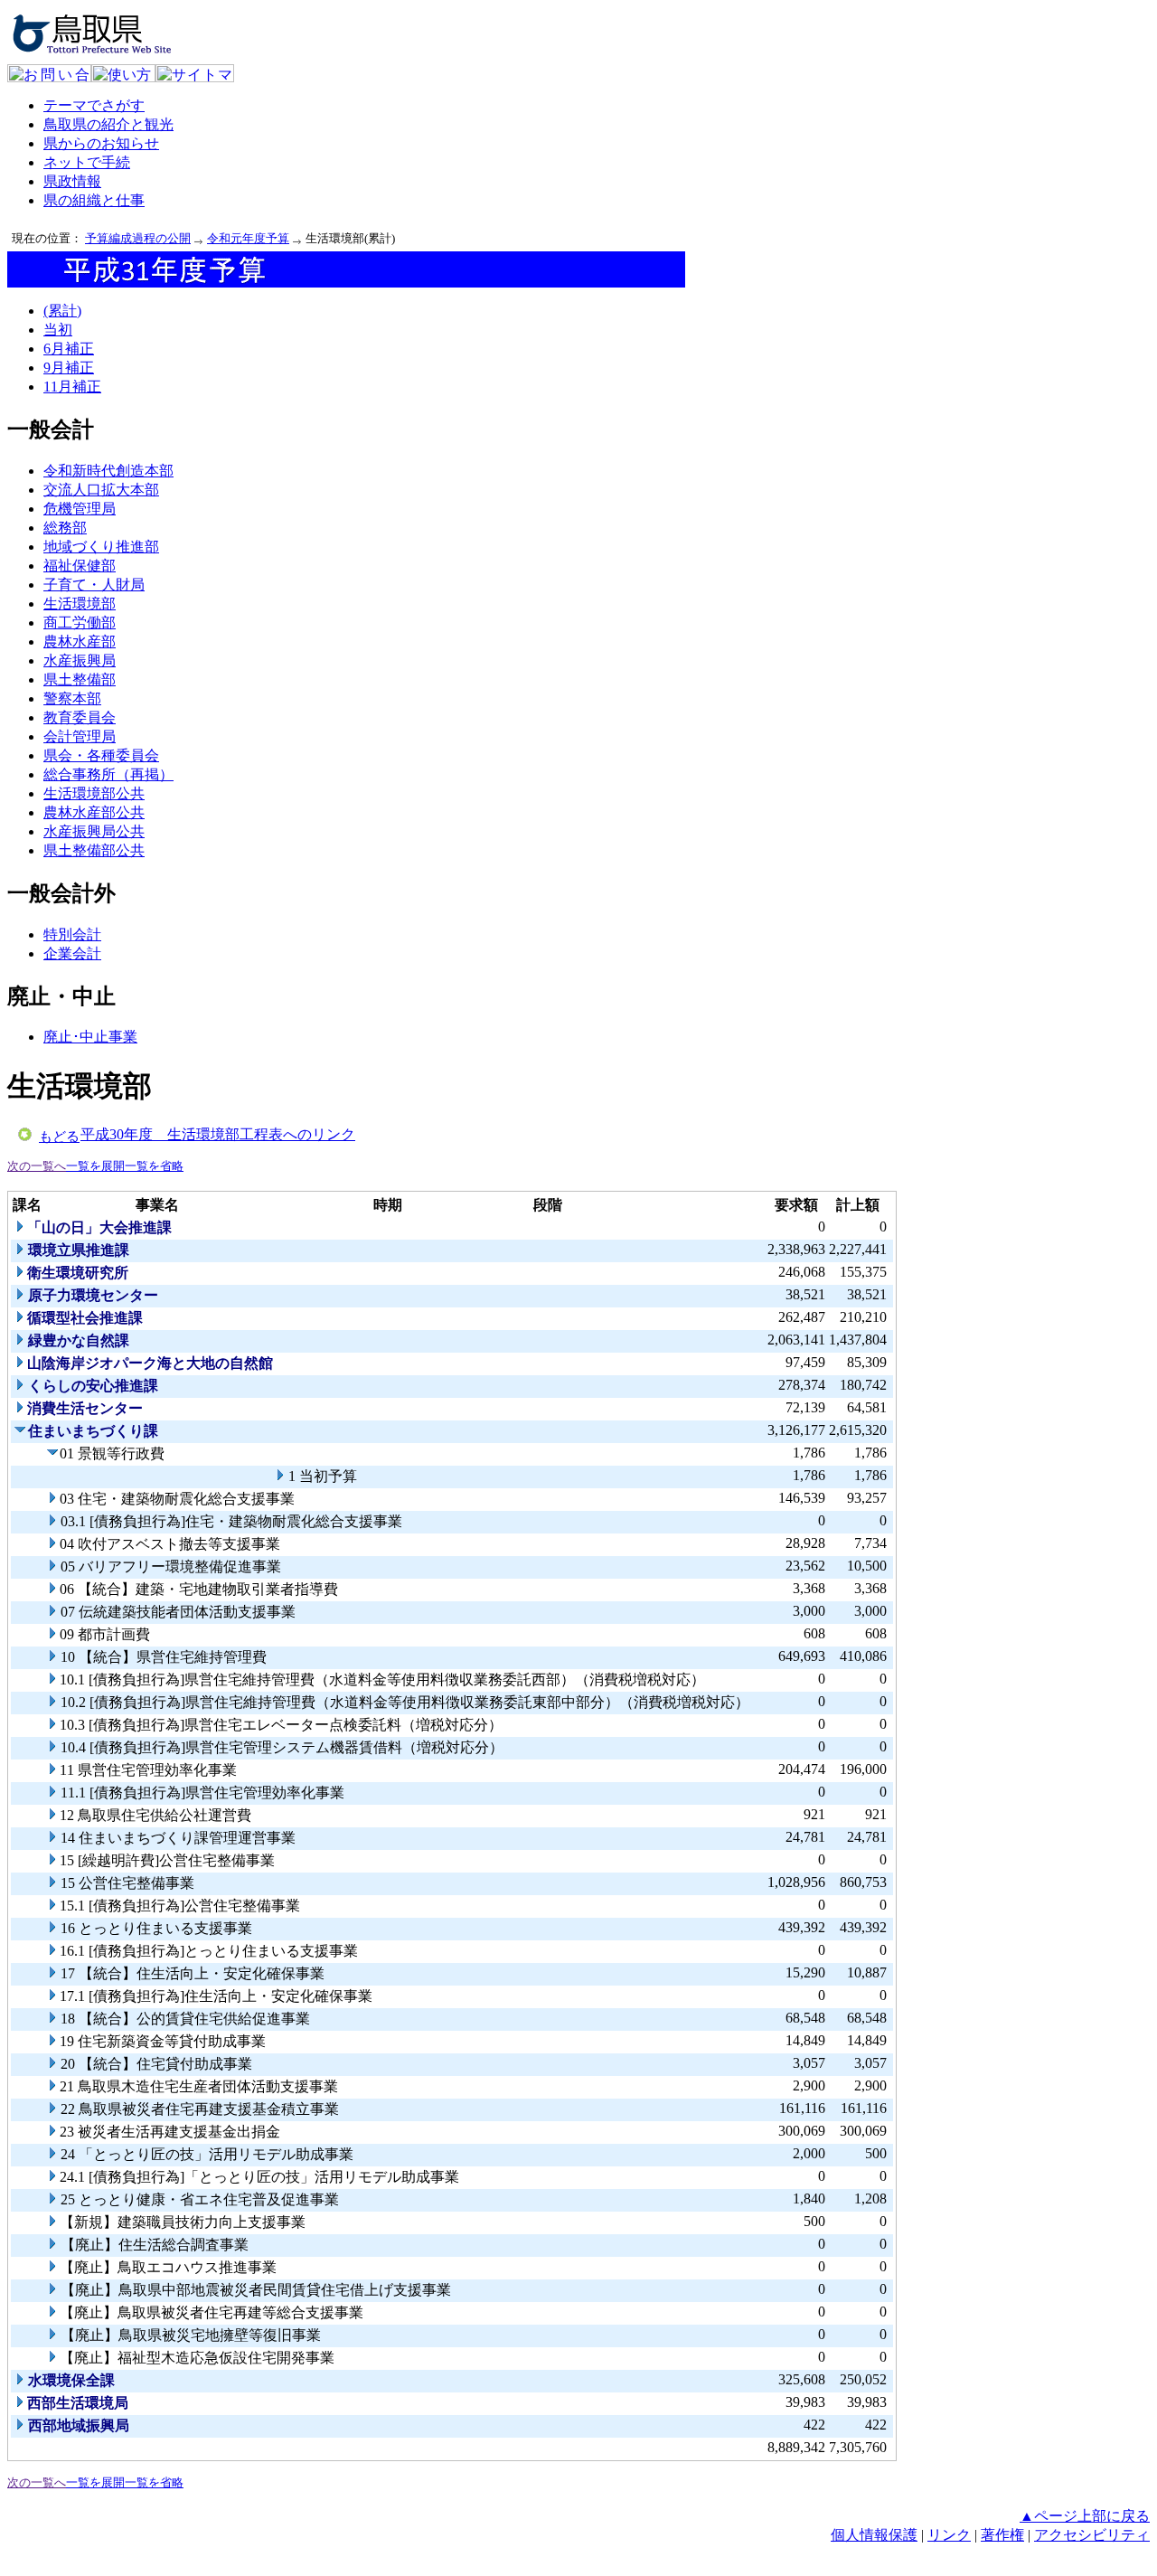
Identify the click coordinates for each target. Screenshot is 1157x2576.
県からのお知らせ (101, 143)
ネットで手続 (87, 162)
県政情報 (72, 181)
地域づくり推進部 (101, 547)
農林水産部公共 (94, 812)
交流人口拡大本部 (101, 490)
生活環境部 (80, 604)
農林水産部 (80, 642)
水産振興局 (80, 661)
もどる (59, 1137)
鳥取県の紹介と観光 (108, 124)
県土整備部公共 (94, 850)
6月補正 (69, 349)
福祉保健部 (80, 566)
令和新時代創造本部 (108, 471)
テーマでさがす (94, 105)
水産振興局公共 (94, 831)
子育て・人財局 (94, 585)
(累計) (62, 311)
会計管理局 (80, 736)
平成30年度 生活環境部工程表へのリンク (218, 1134)
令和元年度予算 (248, 238)
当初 (58, 330)
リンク (949, 2535)
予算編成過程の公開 (138, 238)
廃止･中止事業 (90, 1037)
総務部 (65, 528)
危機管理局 (80, 509)
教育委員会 (80, 717)
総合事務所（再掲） (108, 774)
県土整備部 (80, 679)
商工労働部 (80, 623)
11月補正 (72, 387)
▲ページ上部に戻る (1085, 2516)
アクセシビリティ (1092, 2535)
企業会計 (72, 953)
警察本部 (72, 698)
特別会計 (72, 934)
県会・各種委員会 (101, 755)
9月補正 (69, 368)
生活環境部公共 (94, 793)
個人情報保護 (874, 2535)
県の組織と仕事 (94, 200)
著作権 (1002, 2535)
